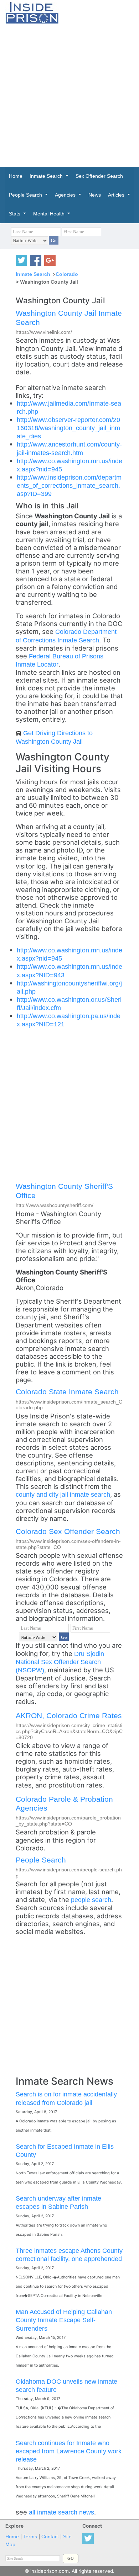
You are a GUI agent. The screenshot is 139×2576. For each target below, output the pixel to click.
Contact (50, 2537)
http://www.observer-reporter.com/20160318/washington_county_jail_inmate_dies (68, 428)
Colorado (67, 274)
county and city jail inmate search (63, 1494)
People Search (41, 1860)
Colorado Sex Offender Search (68, 1531)
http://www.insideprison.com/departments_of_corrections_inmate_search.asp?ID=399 (69, 485)
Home (12, 2537)
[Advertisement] (69, 95)
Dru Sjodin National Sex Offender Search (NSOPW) (60, 1662)
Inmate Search (33, 274)
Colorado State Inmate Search (67, 1392)
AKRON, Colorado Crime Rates (69, 1715)
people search (91, 1900)
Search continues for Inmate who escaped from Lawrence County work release (69, 2451)
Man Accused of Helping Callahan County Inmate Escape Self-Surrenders (64, 2320)
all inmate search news (61, 2512)
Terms (30, 2537)
